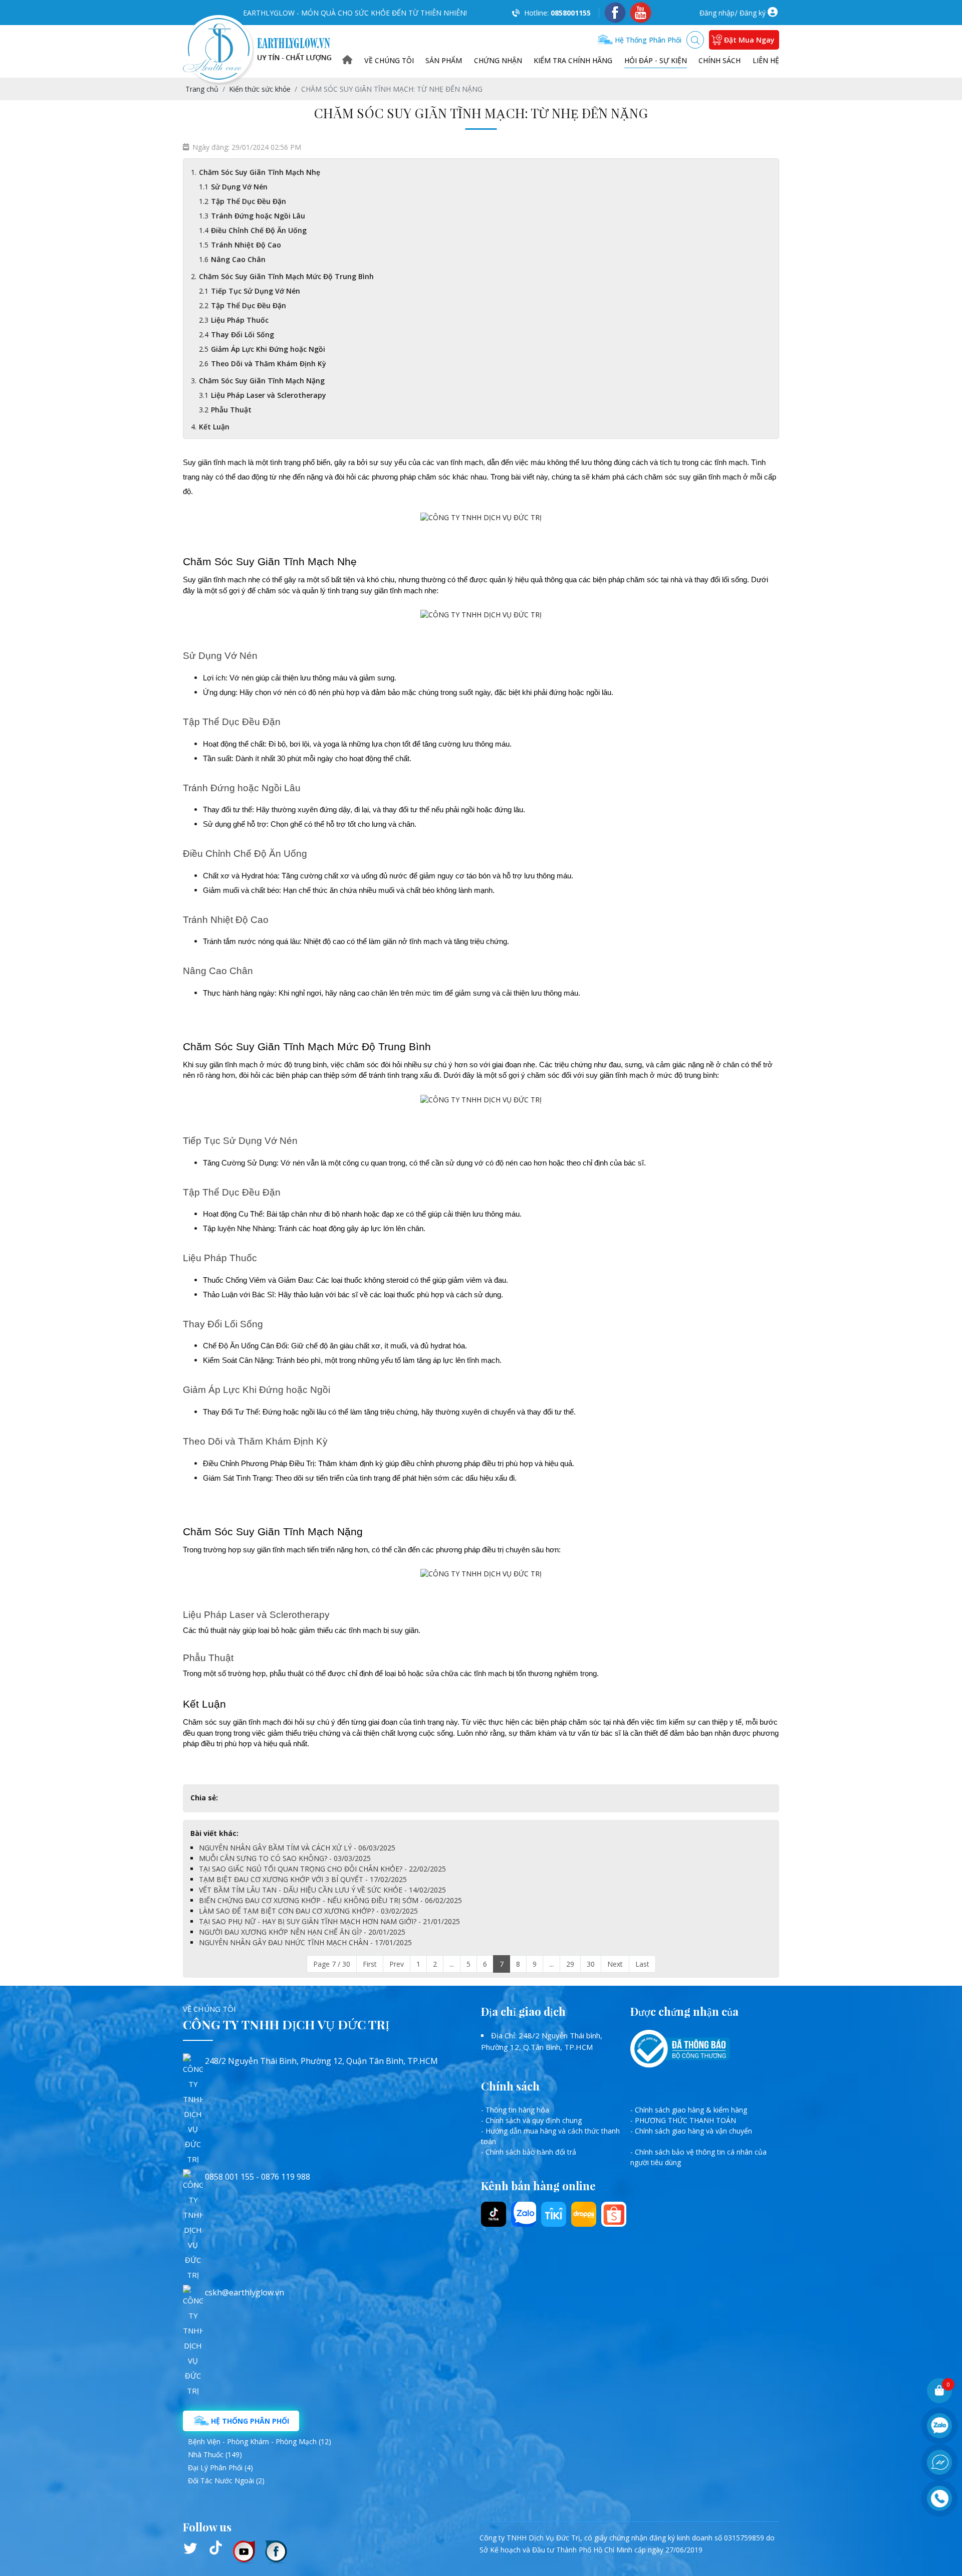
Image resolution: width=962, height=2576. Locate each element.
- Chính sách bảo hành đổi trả (529, 2152)
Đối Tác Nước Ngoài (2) (226, 2481)
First (370, 1964)
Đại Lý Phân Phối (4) (220, 2468)
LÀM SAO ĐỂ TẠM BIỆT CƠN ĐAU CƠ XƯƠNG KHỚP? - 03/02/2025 (308, 1911)
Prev (397, 1964)
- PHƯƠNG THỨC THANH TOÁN (683, 2120)
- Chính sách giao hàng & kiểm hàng (689, 2110)
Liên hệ (766, 60)
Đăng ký (753, 13)
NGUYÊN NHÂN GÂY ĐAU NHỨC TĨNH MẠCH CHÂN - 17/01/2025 (305, 1942)
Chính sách (719, 60)
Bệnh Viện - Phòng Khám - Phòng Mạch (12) (260, 2441)
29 (570, 1964)
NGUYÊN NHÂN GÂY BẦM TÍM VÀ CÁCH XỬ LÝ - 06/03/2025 (297, 1848)
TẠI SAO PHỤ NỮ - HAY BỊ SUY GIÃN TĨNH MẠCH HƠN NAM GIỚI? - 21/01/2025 (329, 1921)
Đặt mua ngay (749, 40)
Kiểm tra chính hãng (573, 60)
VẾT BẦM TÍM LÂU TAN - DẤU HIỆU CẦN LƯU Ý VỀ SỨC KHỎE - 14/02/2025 (322, 1890)
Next (615, 1964)
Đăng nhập (717, 13)
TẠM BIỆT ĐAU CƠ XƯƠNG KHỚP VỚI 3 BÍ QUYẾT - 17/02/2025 (303, 1879)
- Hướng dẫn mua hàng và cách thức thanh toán (550, 2136)
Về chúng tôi (389, 60)
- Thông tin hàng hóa (515, 2110)
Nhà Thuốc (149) (215, 2454)
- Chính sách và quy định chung (531, 2120)
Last (642, 1964)
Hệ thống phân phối (647, 40)
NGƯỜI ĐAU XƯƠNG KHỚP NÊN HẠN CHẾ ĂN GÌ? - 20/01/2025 (302, 1932)
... (452, 1964)
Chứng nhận (498, 60)
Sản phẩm (444, 60)
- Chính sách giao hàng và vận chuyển (691, 2131)
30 (591, 1964)
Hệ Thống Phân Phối (249, 2421)
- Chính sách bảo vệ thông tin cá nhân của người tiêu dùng (698, 2157)
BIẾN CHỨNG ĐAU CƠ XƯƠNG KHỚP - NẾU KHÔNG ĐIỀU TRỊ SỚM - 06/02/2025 (330, 1900)
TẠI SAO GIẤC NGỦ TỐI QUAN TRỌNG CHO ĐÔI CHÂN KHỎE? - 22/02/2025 (322, 1869)
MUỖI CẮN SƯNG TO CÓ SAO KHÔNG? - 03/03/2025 (285, 1858)
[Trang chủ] (347, 60)
